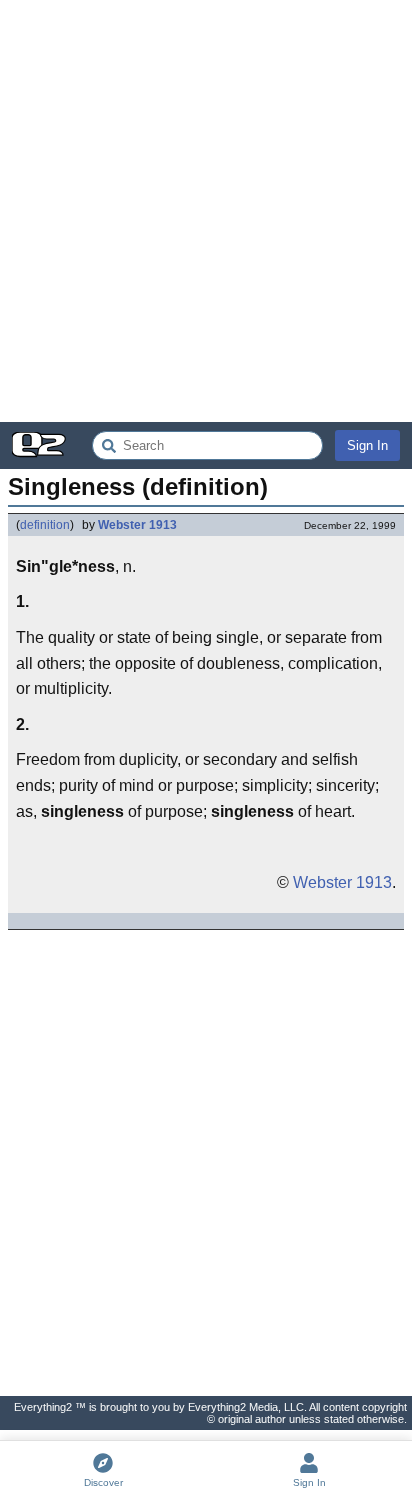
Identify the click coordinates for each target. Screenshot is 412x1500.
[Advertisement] (206, 211)
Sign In (367, 445)
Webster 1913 (137, 525)
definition (45, 525)
